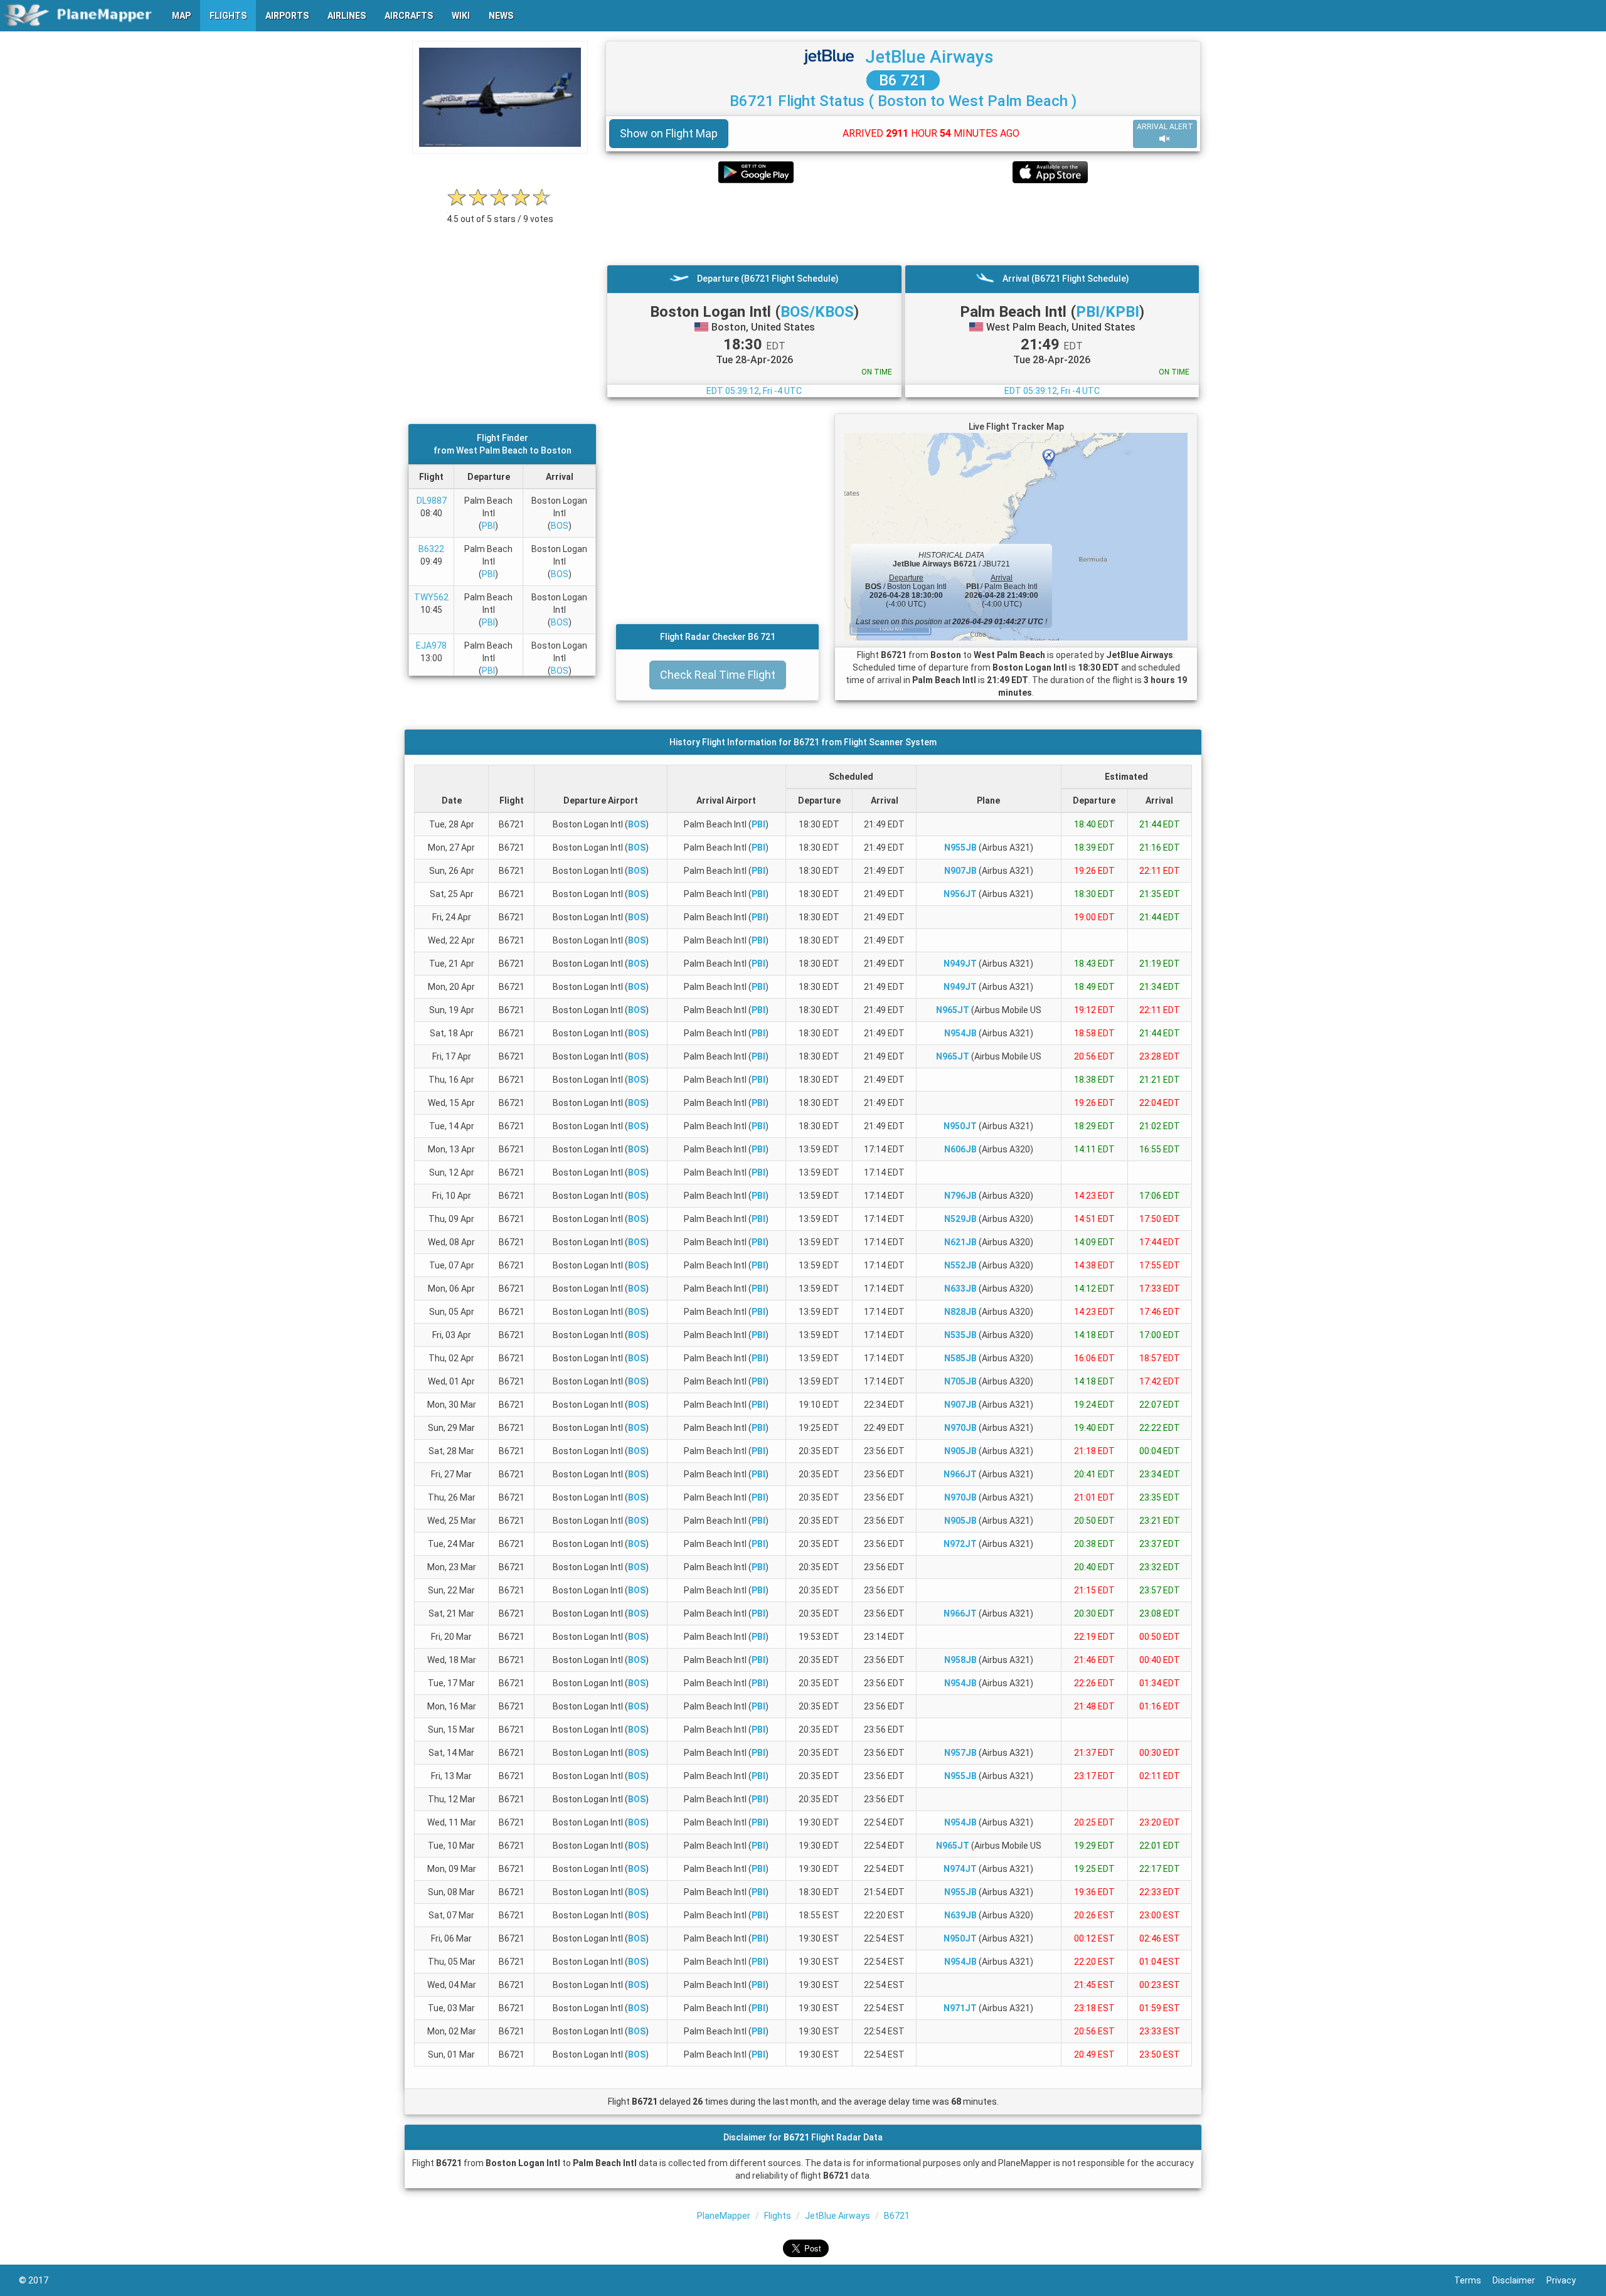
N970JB (960, 1428)
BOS (560, 526)
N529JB (960, 1219)
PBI (488, 526)
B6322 (431, 549)
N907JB (960, 871)
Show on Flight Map (669, 133)
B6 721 (903, 80)
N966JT (960, 1474)
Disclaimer (1519, 2280)
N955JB (960, 848)
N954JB (960, 1033)
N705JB (960, 1381)
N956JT (960, 894)
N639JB (960, 1915)
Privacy (1567, 2280)
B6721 (897, 2216)
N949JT (960, 964)
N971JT (960, 2008)
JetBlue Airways (929, 57)
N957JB (960, 1753)
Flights (778, 2216)
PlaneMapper (724, 2216)
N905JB (960, 1451)
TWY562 (431, 597)
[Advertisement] (903, 224)
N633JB (960, 1289)
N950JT (960, 1126)
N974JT (960, 1869)
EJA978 (431, 646)
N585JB (960, 1358)
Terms (1473, 2280)
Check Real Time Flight (718, 675)
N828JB (960, 1312)
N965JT (953, 1010)
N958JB (960, 1660)
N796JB (960, 1196)
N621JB (960, 1242)
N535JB (960, 1335)
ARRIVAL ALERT (1165, 127)
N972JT (960, 1544)
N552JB (960, 1265)
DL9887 (432, 501)
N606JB (960, 1149)
